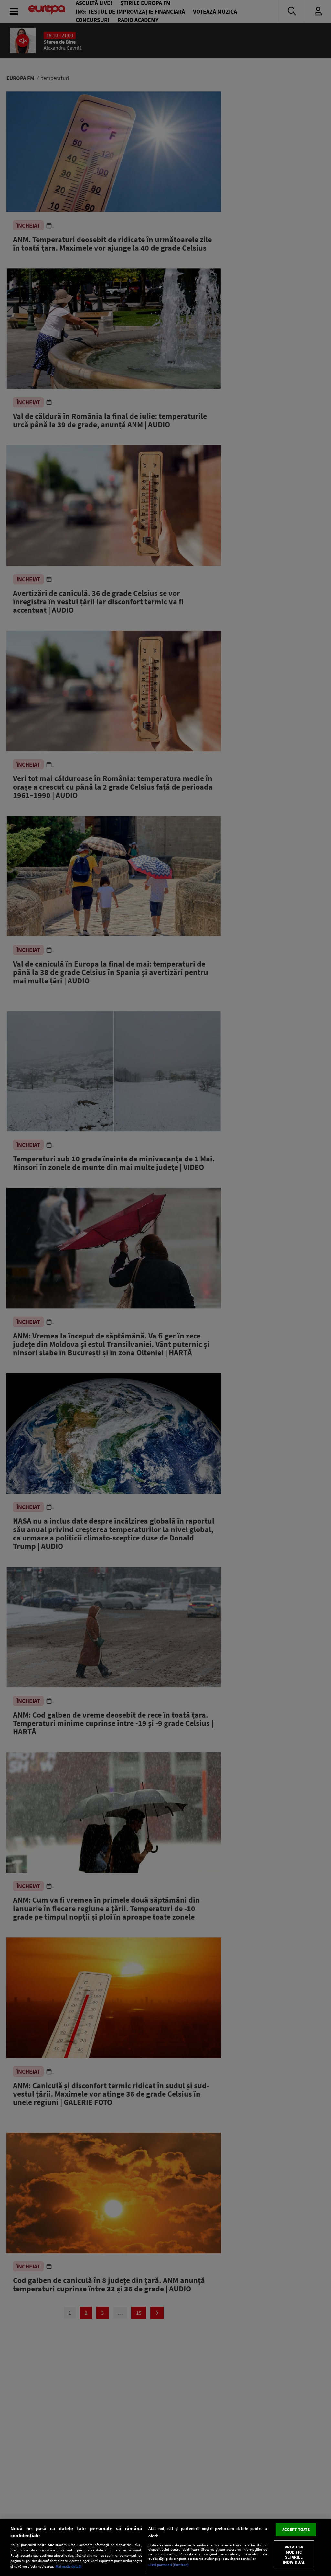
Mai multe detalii (69, 2566)
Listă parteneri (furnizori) (169, 2565)
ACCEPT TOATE (296, 2529)
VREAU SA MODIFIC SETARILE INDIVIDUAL (294, 2555)
